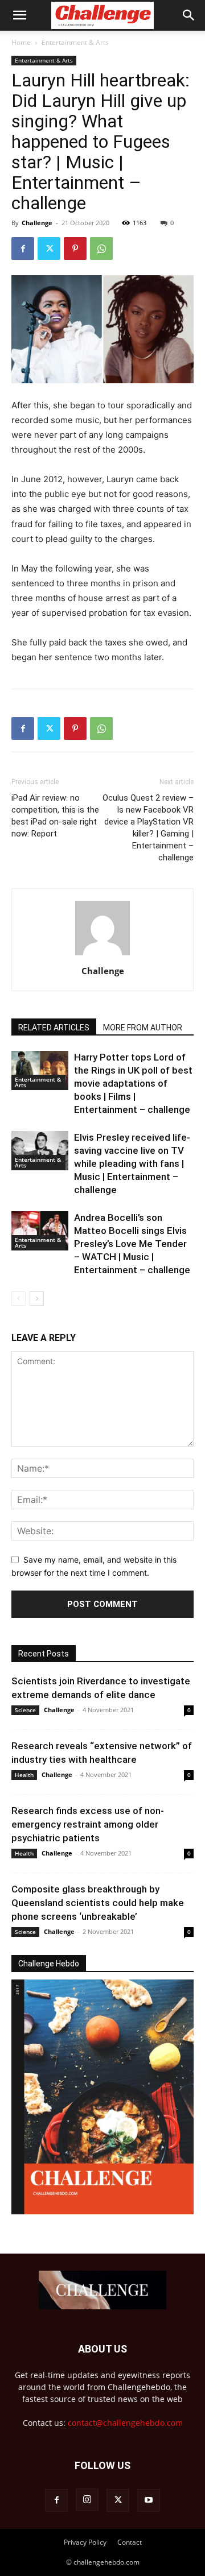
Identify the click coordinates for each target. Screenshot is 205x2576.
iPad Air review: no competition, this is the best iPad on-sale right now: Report (55, 816)
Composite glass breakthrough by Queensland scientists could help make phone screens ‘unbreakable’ (98, 1903)
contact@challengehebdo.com (125, 2423)
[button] (19, 15)
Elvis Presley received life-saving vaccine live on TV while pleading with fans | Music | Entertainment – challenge (132, 1163)
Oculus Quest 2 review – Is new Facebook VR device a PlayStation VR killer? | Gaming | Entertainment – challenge (148, 828)
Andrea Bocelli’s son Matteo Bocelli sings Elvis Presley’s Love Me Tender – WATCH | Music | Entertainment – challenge (132, 1244)
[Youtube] (149, 2500)
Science (25, 1710)
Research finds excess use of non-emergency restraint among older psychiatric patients (88, 1824)
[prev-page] (19, 1299)
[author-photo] (102, 955)
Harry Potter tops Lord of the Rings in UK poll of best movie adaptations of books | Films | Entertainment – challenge (133, 1083)
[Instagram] (87, 2500)
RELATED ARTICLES (54, 1028)
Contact (130, 2542)
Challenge (37, 223)
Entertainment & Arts (75, 42)
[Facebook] (23, 249)
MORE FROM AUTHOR (143, 1028)
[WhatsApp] (101, 249)
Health (24, 1775)
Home (21, 42)
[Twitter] (49, 249)
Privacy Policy (85, 2542)
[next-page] (37, 1299)
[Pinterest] (75, 249)
